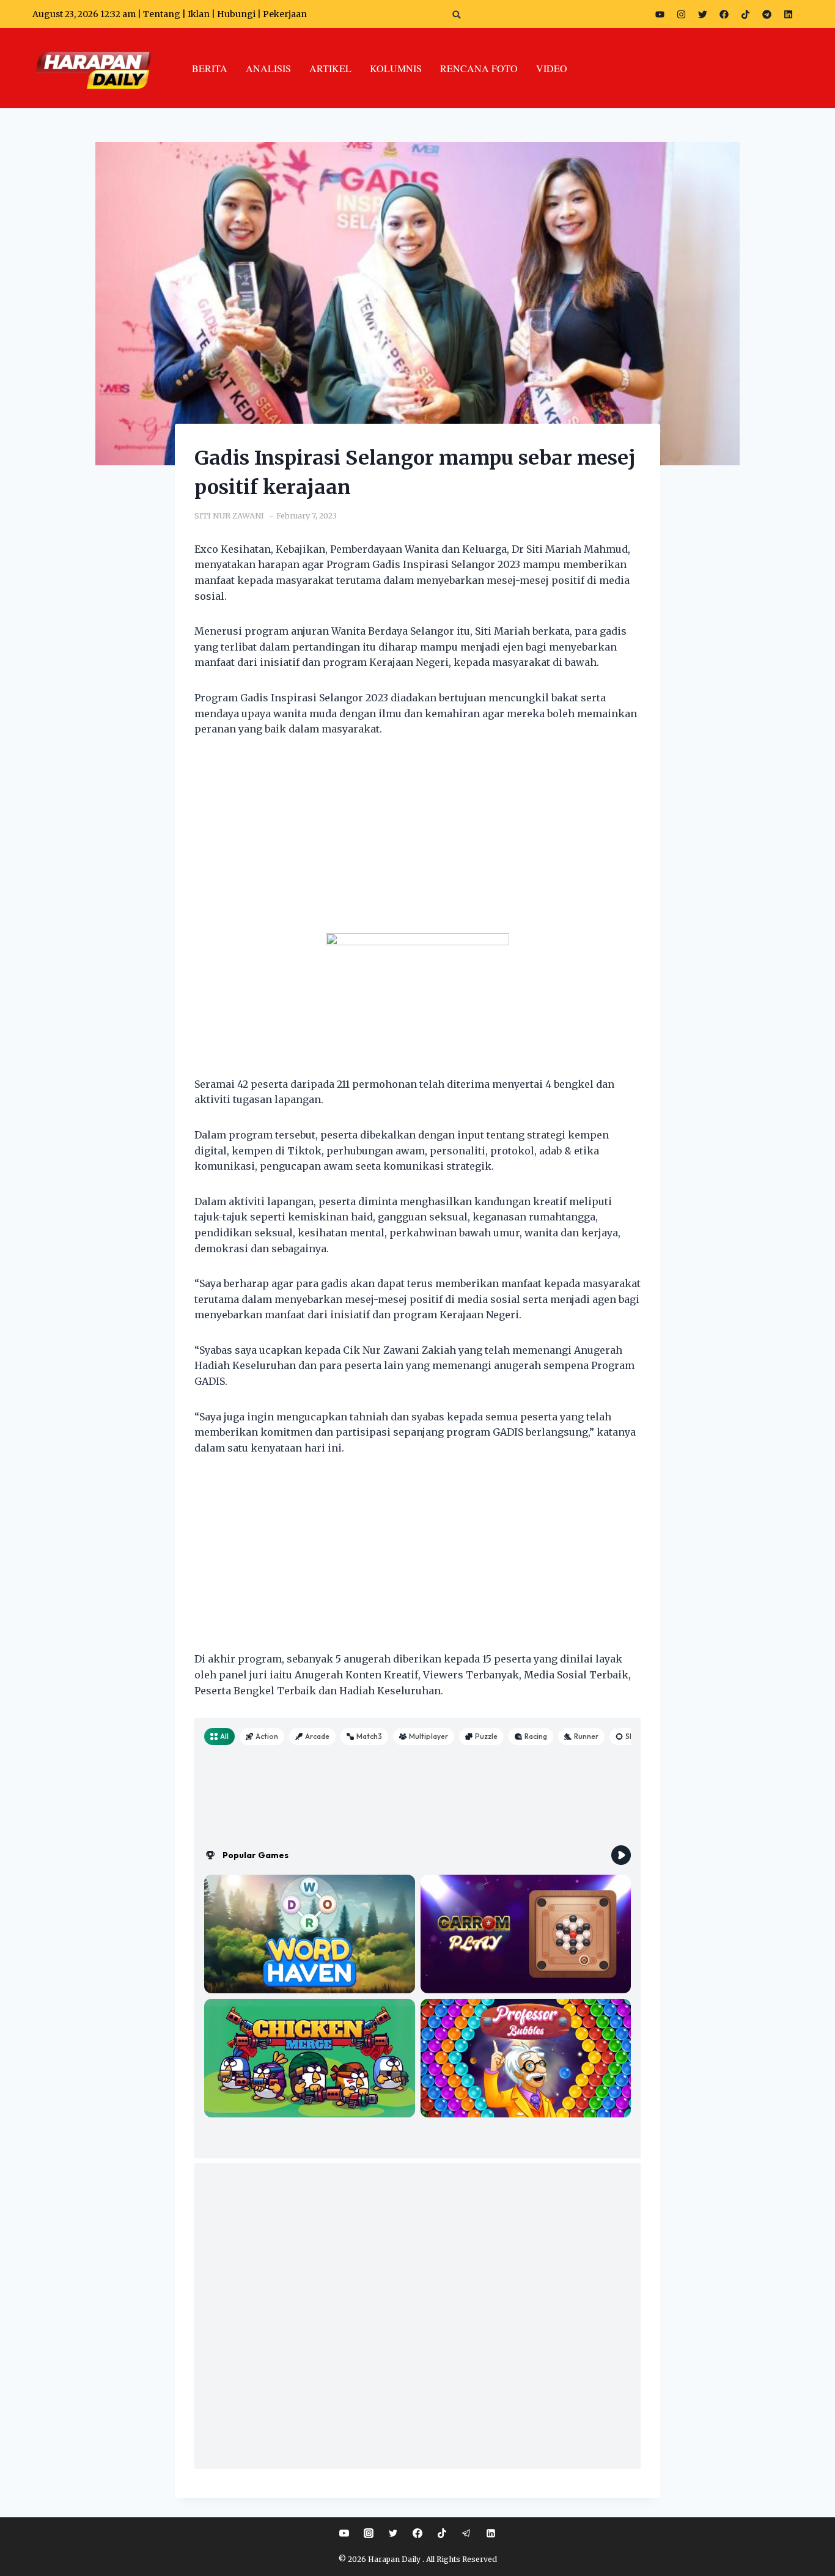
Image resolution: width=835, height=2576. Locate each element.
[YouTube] (344, 2533)
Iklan (199, 14)
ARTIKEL (330, 68)
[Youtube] (660, 14)
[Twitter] (702, 14)
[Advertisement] (417, 843)
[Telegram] (767, 14)
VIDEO (552, 68)
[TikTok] (442, 2533)
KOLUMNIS (396, 68)
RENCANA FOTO (479, 68)
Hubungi (236, 14)
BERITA (210, 68)
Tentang (162, 14)
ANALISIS (268, 68)
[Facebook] (724, 14)
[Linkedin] (491, 2533)
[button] (457, 14)
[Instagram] (681, 14)
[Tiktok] (745, 14)
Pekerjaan (285, 14)
